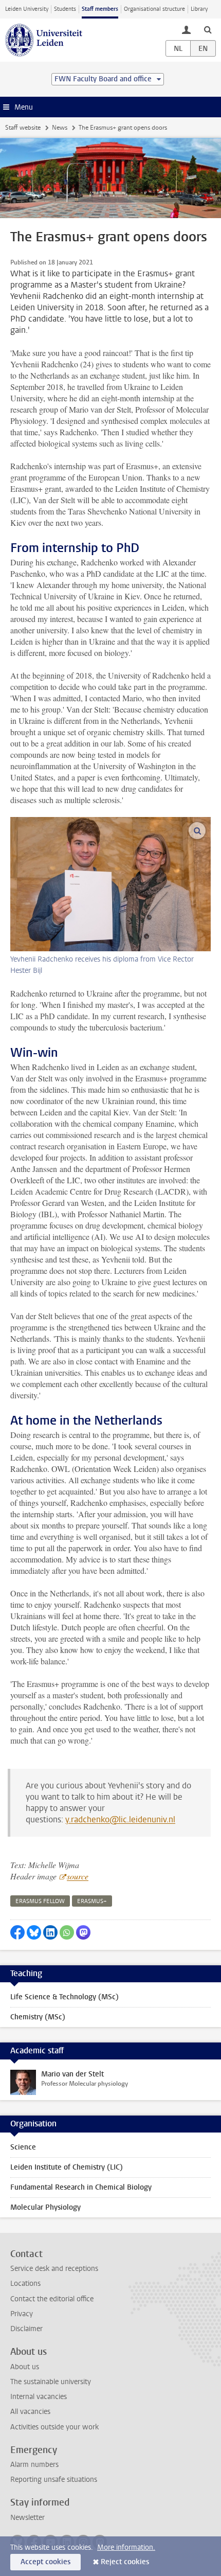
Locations (25, 2284)
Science (23, 2147)
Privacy (22, 2314)
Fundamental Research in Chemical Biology (81, 2187)
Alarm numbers (34, 2465)
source (78, 1876)
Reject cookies (125, 2562)
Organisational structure (154, 9)
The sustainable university (51, 2382)
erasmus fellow (40, 1901)
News (60, 128)
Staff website (23, 128)
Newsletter (27, 2518)
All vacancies (30, 2412)
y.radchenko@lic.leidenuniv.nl (120, 1819)
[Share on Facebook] (17, 1932)
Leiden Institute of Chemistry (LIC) (67, 2167)
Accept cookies (45, 2562)
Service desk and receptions (54, 2269)
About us (25, 2367)
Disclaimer (26, 2329)
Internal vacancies (39, 2397)
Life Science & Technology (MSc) (65, 1997)
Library (199, 9)
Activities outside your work (54, 2427)
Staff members (100, 9)
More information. (126, 2547)
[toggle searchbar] (208, 29)
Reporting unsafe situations (54, 2480)
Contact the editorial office (52, 2299)
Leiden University (27, 9)
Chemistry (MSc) (38, 2017)
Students (65, 9)
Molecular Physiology (45, 2207)
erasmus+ (92, 1901)
